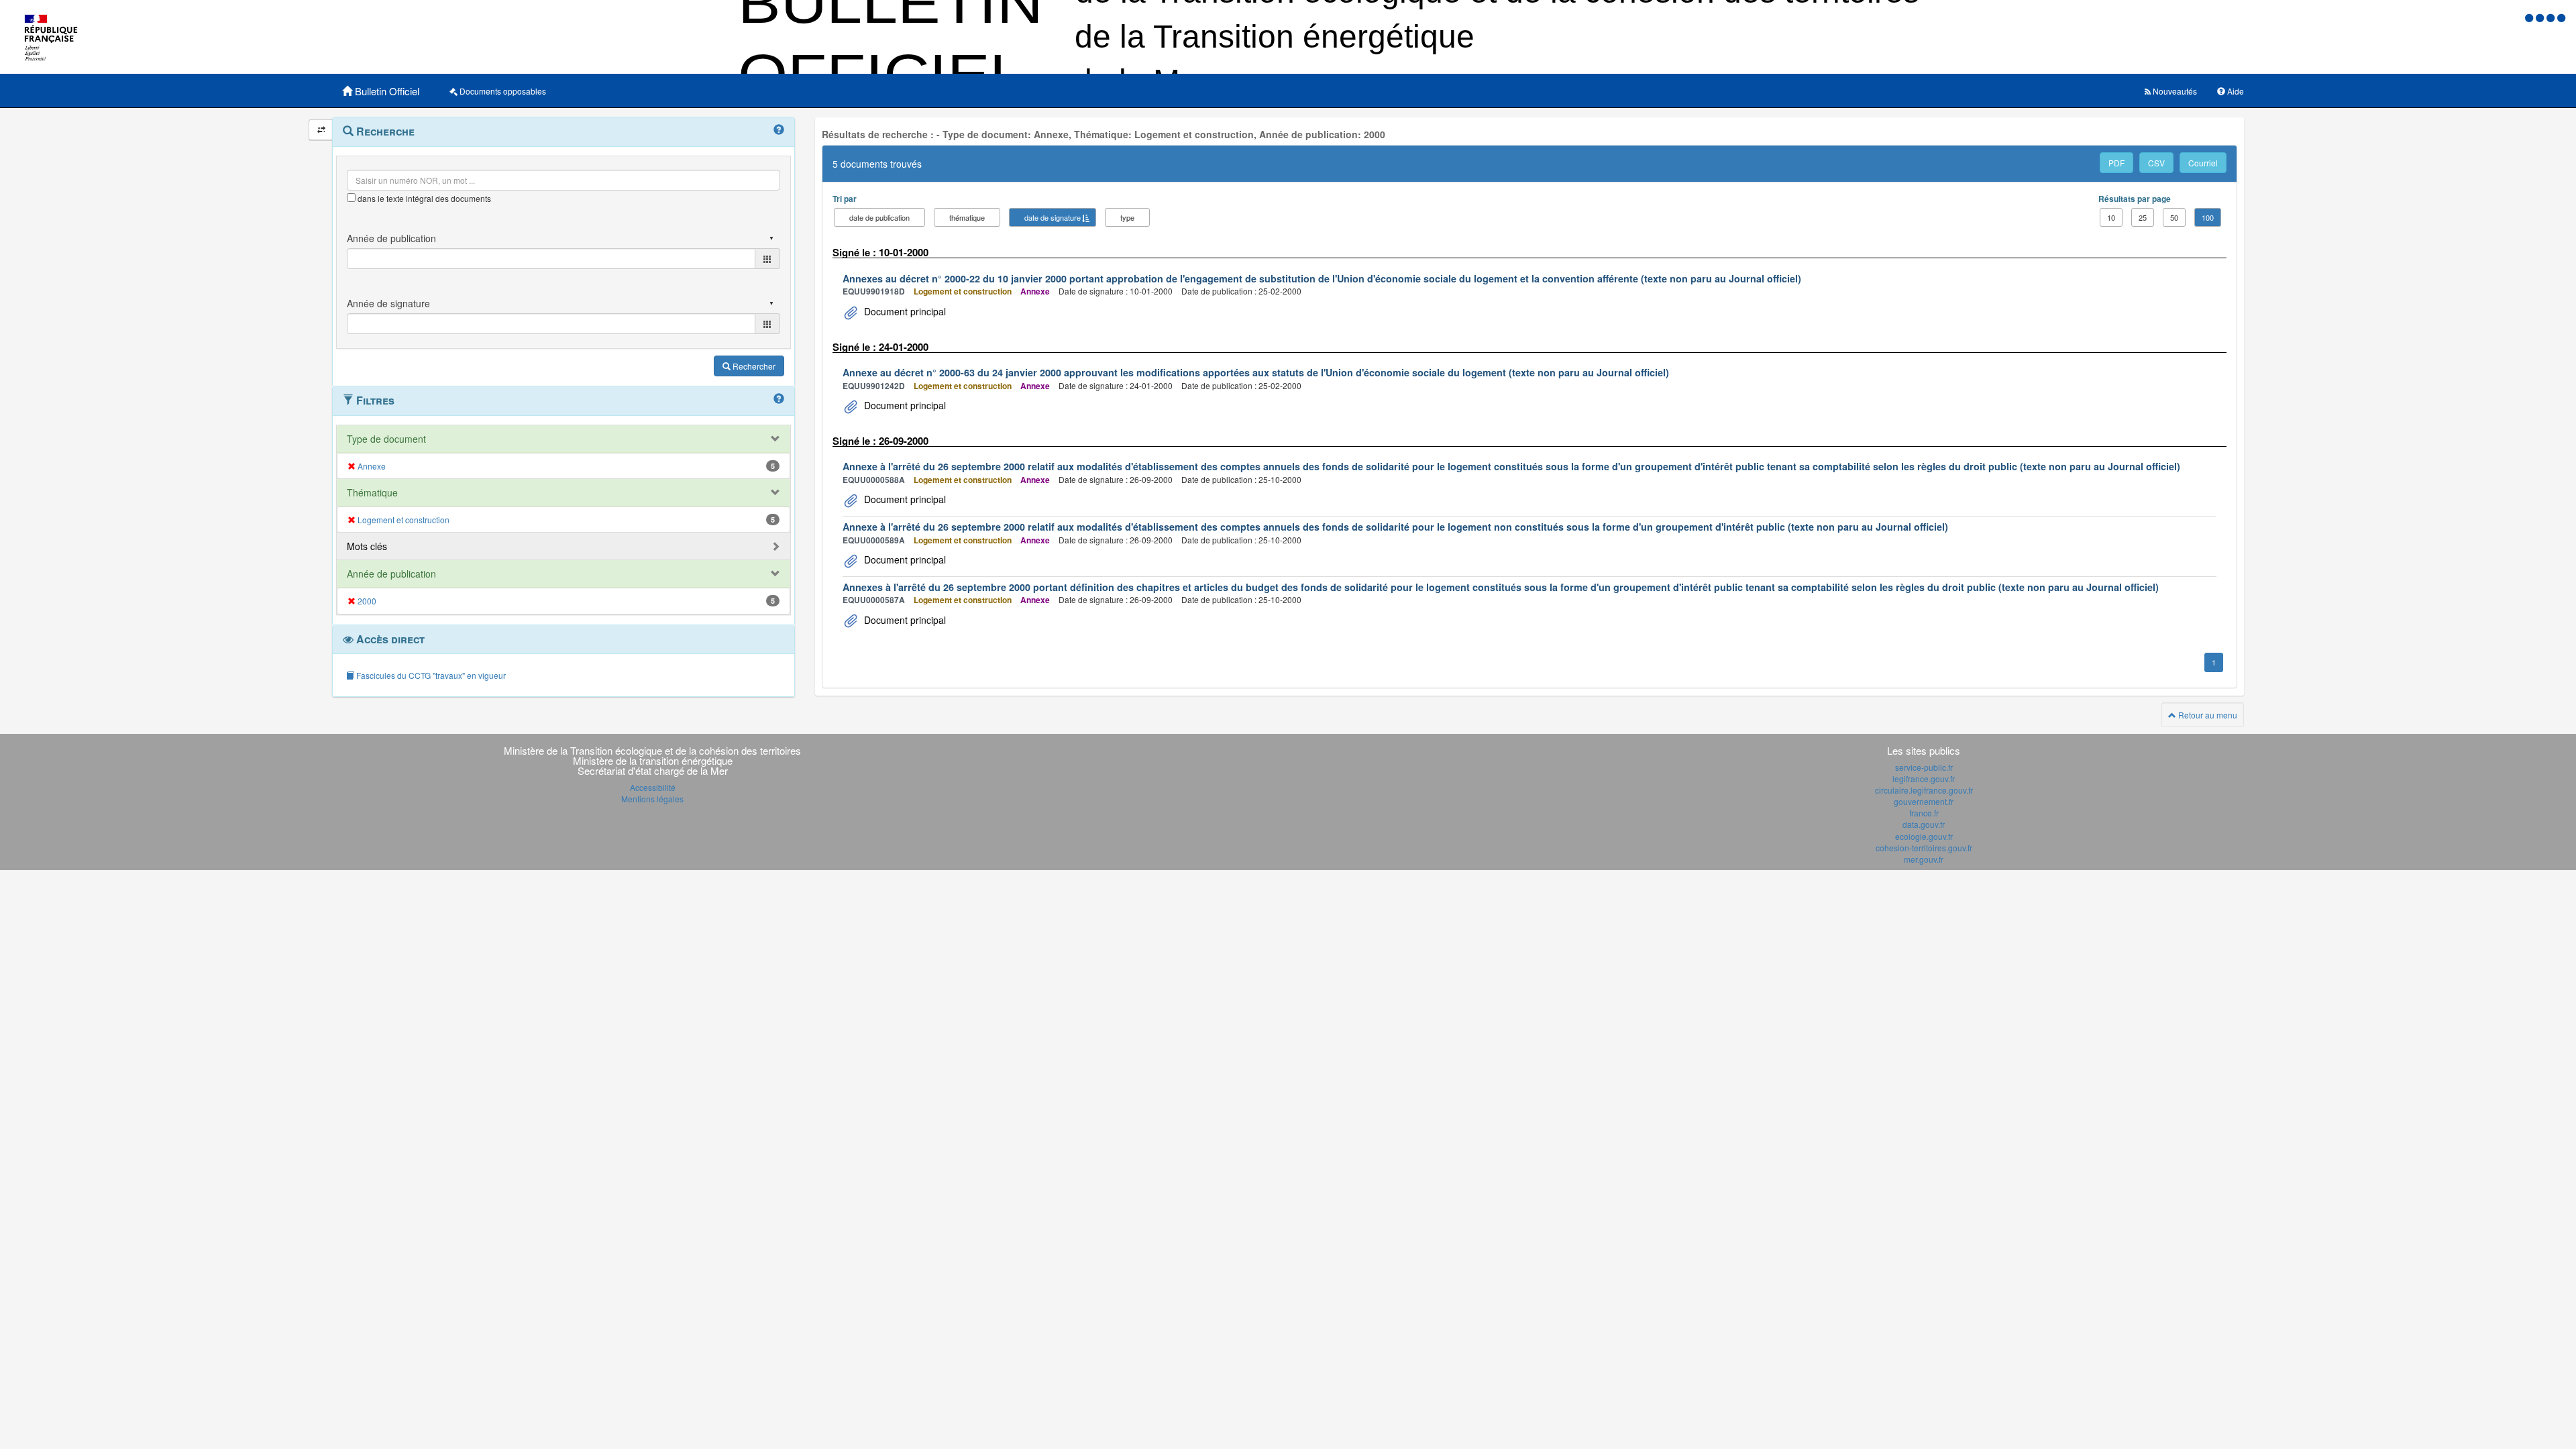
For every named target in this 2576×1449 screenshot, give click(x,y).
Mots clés (367, 546)
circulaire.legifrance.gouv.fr (1924, 790)
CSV (2156, 163)
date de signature (1053, 217)
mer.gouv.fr (1924, 859)
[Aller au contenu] (2541, 17)
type (1127, 217)
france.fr (1924, 813)
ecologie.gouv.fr (1924, 836)
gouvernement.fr (1924, 801)
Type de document (386, 439)
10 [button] (2111, 217)
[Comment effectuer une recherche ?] (779, 130)
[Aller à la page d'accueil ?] (2561, 17)
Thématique (372, 492)
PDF (2116, 163)
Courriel (2203, 163)
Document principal (904, 311)
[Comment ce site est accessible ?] (2530, 17)
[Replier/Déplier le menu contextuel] (321, 130)
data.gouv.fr (1924, 824)
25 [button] (2143, 217)
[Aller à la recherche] (2552, 17)
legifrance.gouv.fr (1924, 779)
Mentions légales (652, 799)
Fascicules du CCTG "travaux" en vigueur (430, 675)
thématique (967, 217)
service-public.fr (1924, 767)
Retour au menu (2207, 715)
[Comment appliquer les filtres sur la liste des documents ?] (779, 399)
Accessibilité (653, 787)
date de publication (879, 217)
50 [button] (2174, 217)
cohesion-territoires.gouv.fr (1924, 848)
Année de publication (391, 574)
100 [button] (2208, 217)
